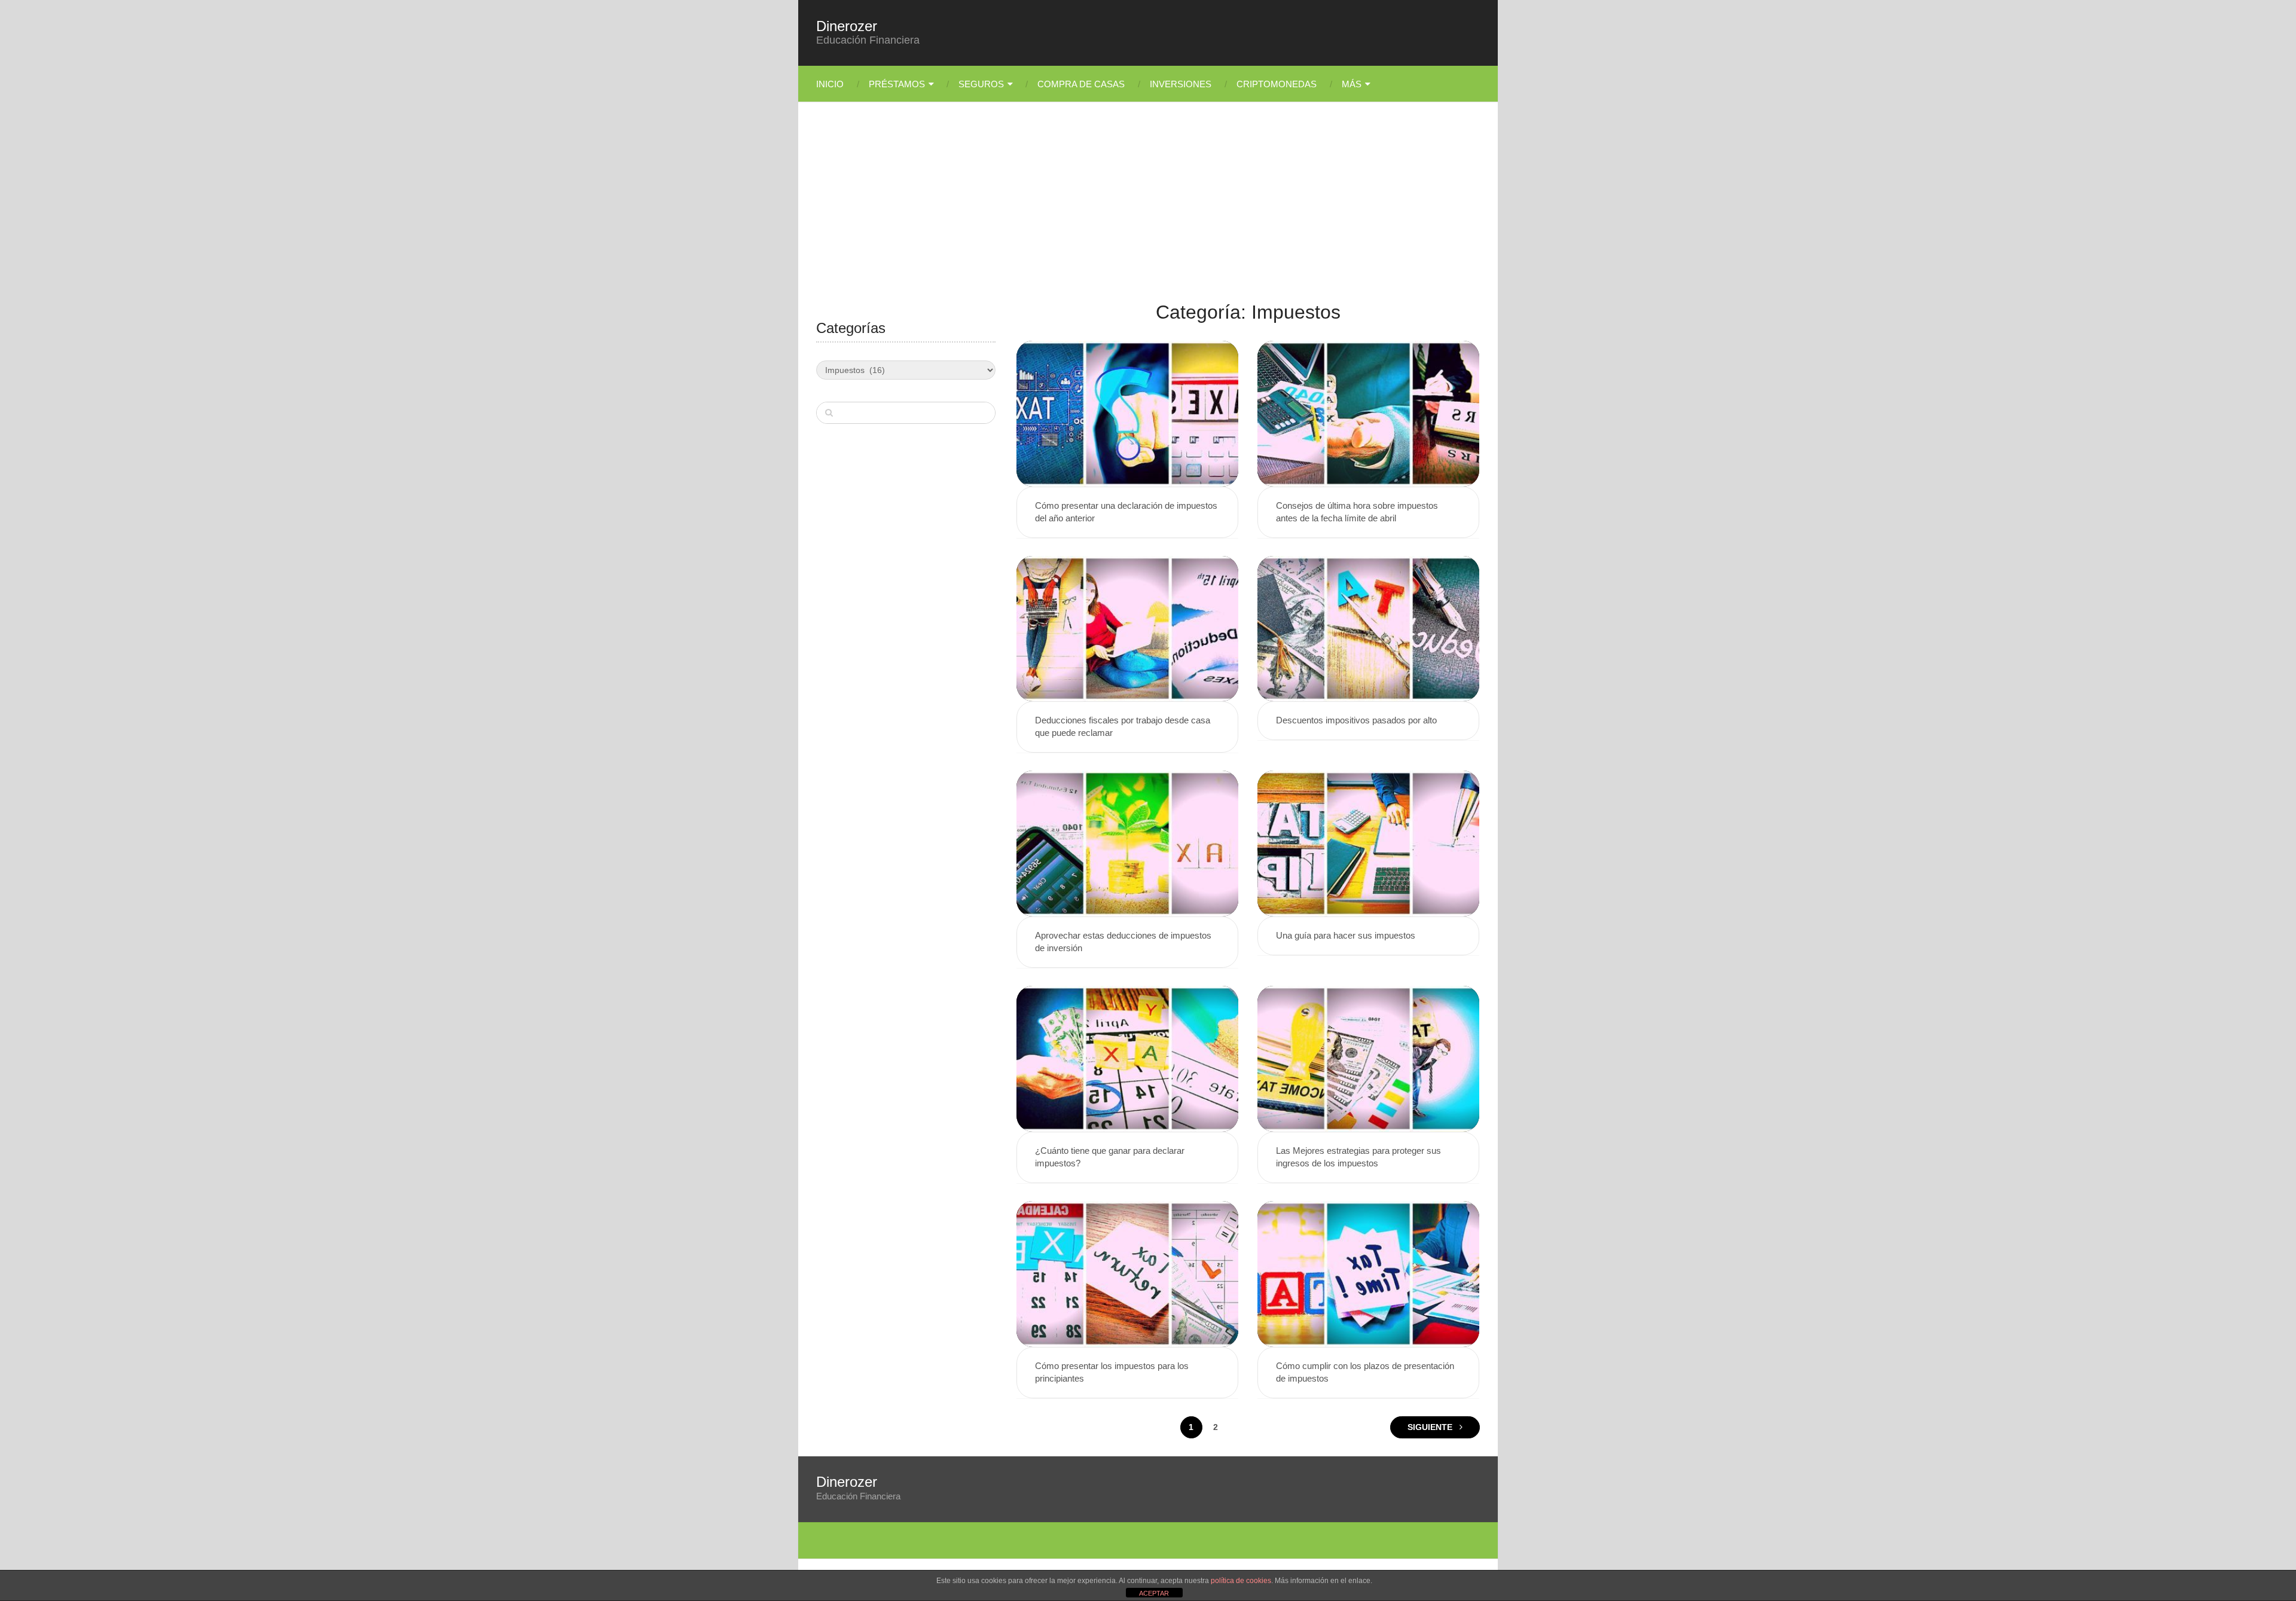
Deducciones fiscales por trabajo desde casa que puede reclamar (1123, 726)
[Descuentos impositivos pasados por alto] (1368, 629)
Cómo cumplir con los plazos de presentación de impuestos (1365, 1372)
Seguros (981, 84)
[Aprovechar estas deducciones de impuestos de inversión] (1127, 844)
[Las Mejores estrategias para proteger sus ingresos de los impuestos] (1368, 1059)
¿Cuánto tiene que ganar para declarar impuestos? (1110, 1157)
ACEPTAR (1154, 1593)
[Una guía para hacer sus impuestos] (1368, 844)
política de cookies (1241, 1581)
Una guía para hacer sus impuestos (1346, 935)
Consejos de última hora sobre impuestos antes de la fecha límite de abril (1357, 512)
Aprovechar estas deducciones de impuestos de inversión (1123, 942)
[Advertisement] (1148, 209)
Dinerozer (847, 26)
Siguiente (1431, 1427)
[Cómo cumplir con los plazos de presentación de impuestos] (1368, 1274)
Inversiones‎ (1181, 84)
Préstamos (897, 84)
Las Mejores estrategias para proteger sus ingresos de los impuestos (1358, 1157)
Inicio (830, 84)
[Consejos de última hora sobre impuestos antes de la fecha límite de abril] (1368, 414)
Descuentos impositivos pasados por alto (1356, 720)
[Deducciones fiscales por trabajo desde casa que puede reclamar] (1127, 629)
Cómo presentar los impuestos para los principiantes (1112, 1372)
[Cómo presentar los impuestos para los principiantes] (1127, 1274)
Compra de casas (1081, 84)
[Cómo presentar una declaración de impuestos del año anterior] (1127, 414)
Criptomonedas (1277, 84)
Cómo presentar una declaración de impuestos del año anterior (1126, 512)
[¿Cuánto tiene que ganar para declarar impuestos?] (1127, 1059)
